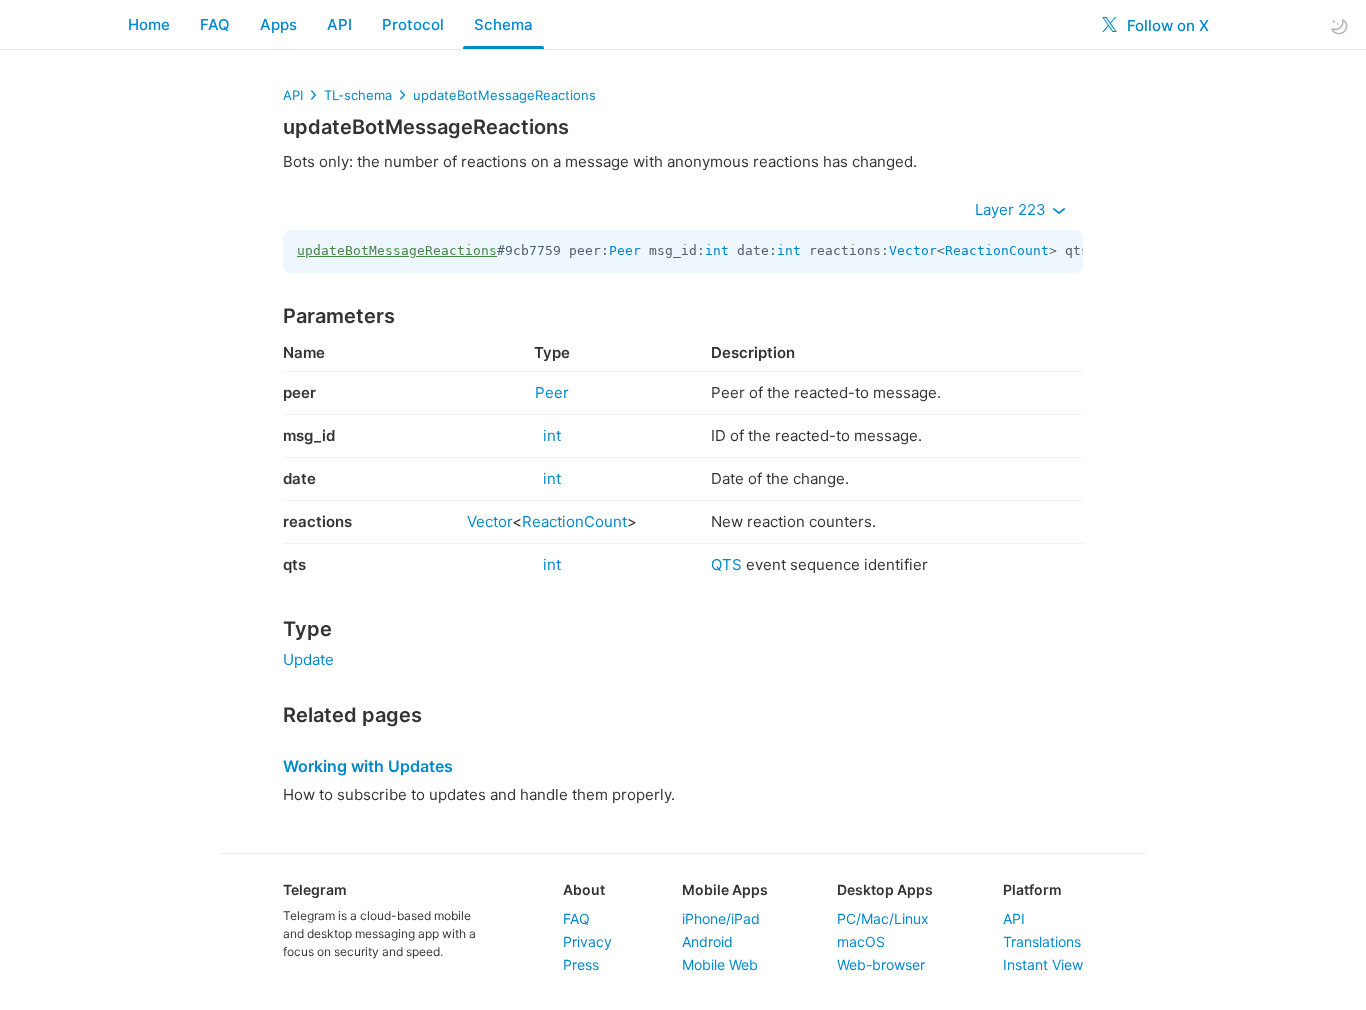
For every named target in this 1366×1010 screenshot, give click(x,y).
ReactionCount (997, 250)
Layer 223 (1012, 209)
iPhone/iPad (721, 918)
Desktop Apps (885, 889)
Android (707, 941)
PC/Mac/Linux (883, 918)
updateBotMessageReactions (504, 95)
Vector (913, 250)
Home (149, 24)
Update (308, 659)
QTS (726, 564)
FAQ (215, 24)
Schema (503, 24)
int (717, 250)
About (584, 889)
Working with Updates (368, 766)
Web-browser (881, 964)
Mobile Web (720, 964)
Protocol (413, 24)
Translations (1042, 941)
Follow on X (1166, 25)
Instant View (1043, 964)
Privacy (587, 941)
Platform (1032, 889)
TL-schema (358, 95)
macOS (861, 941)
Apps (278, 24)
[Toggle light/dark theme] (1339, 25)
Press (581, 964)
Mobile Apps (725, 889)
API (339, 24)
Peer (625, 250)
